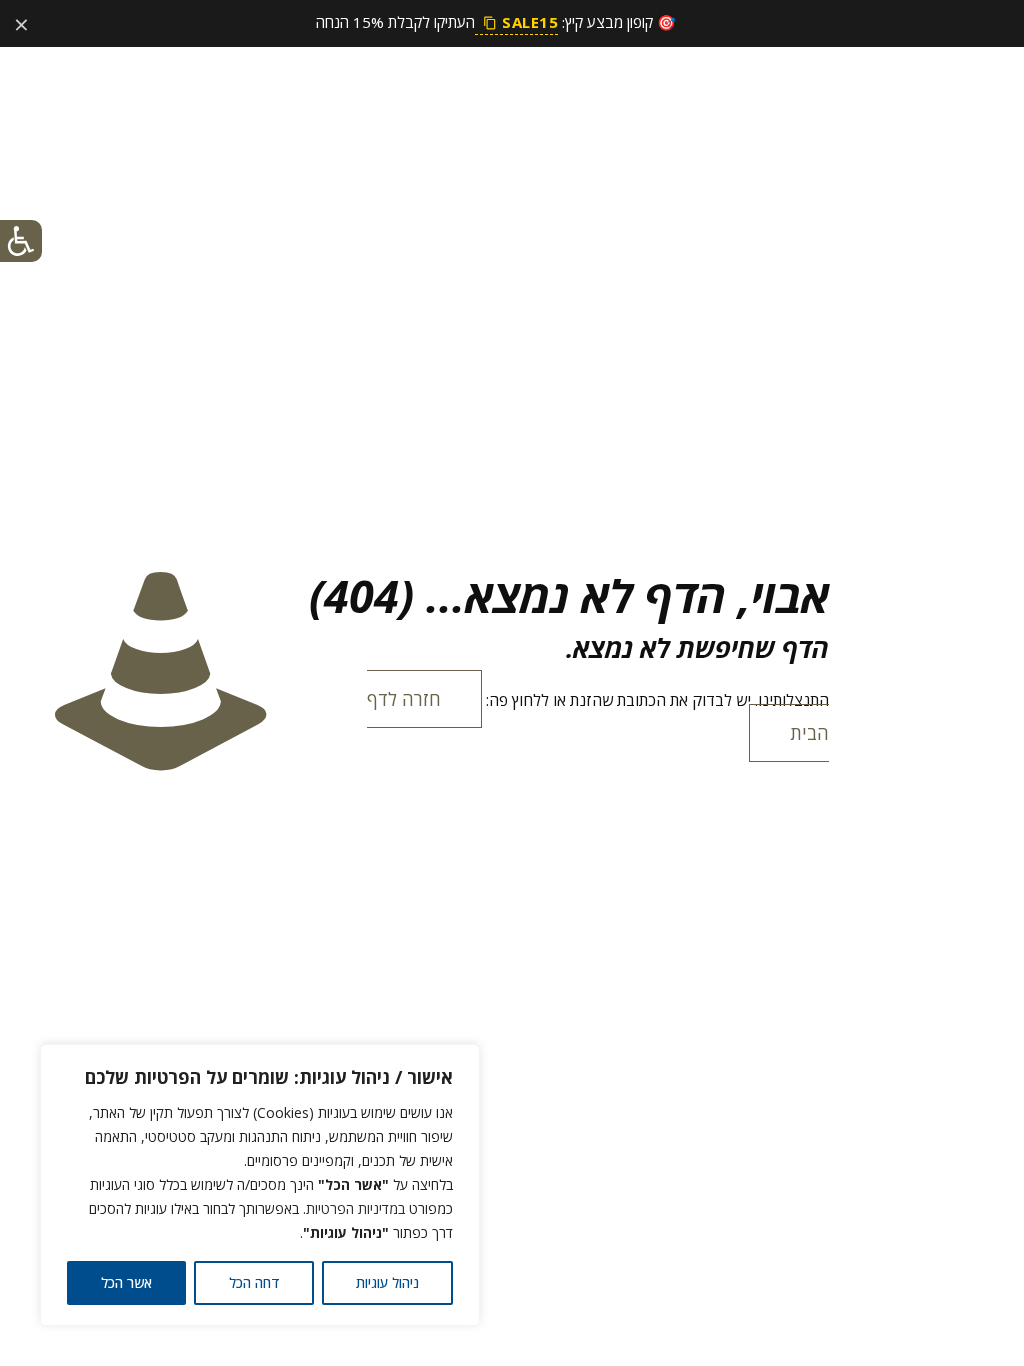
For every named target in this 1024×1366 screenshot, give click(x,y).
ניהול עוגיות (387, 1282)
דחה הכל (254, 1282)
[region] (260, 1185)
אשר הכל (126, 1282)
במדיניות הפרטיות (355, 1208)
